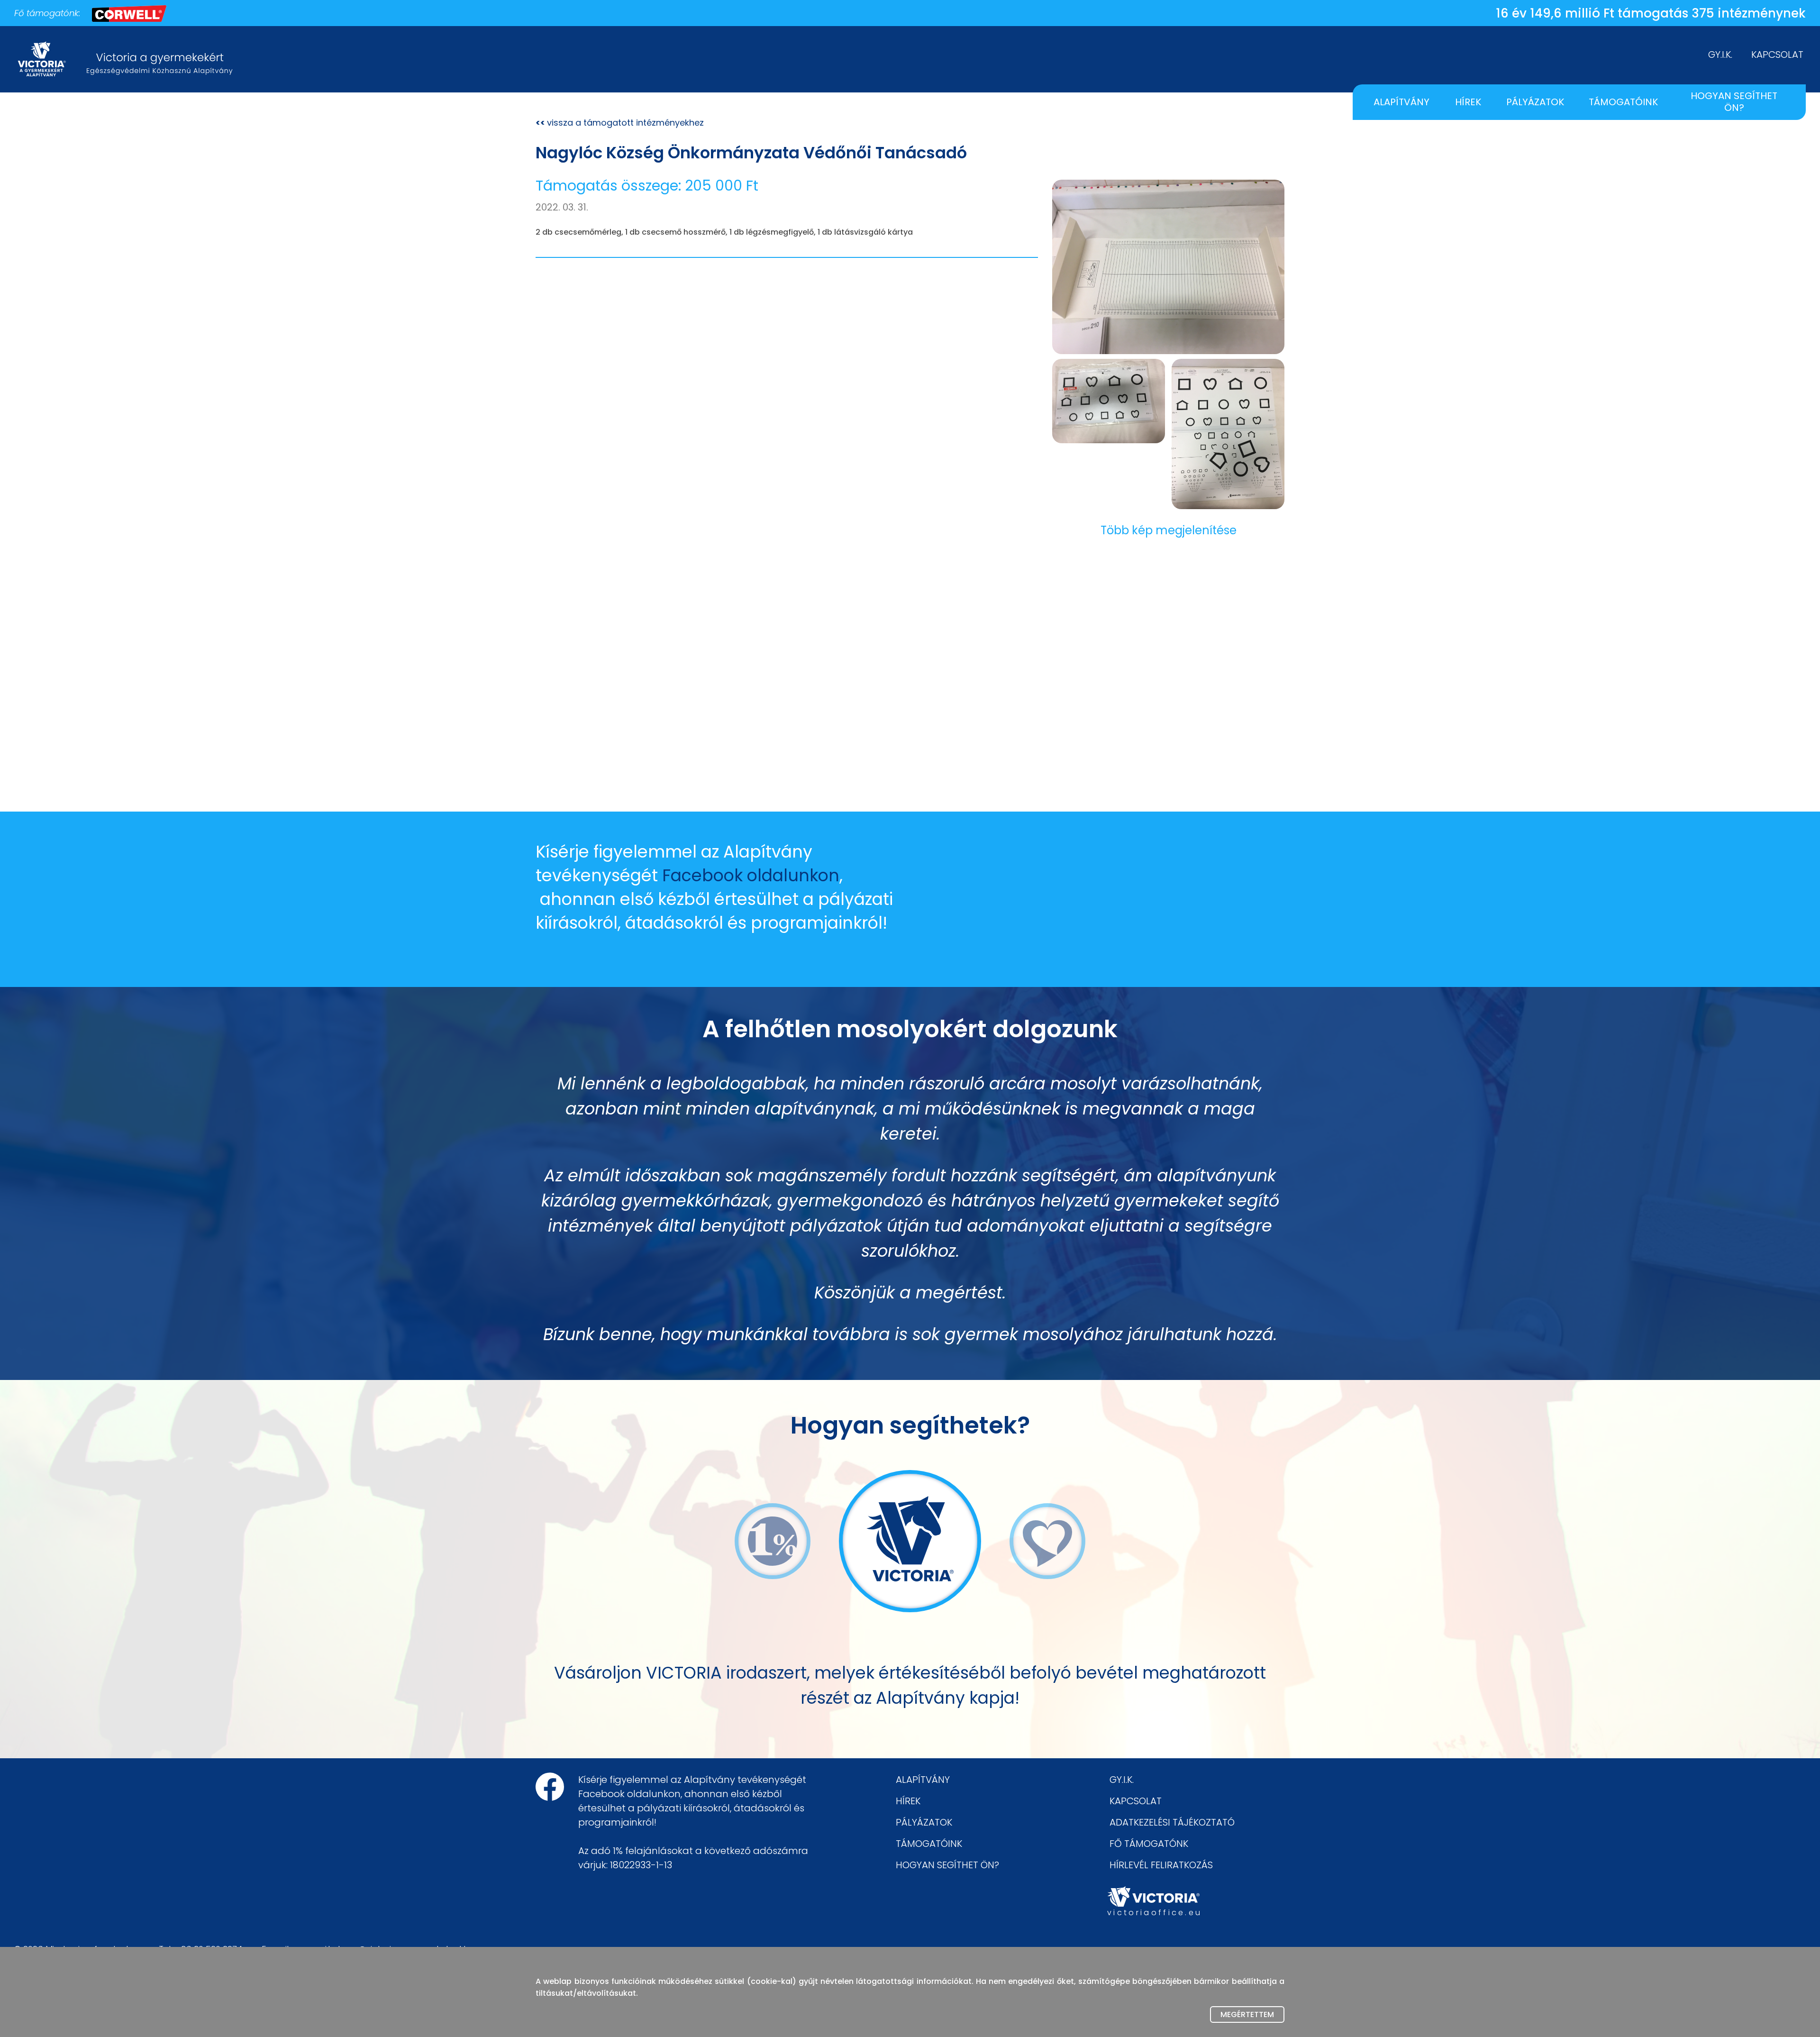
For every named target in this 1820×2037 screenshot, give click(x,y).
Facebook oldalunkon (751, 875)
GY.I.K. (1720, 55)
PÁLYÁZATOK (1535, 102)
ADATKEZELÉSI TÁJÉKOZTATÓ (1172, 1822)
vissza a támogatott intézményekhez (620, 123)
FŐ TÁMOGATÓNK (1149, 1844)
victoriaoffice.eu (1153, 1913)
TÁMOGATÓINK (1623, 102)
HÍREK (1468, 102)
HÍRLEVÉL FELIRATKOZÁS (1161, 1865)
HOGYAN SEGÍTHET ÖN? (1734, 102)
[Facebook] (550, 1787)
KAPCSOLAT (1777, 55)
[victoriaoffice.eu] (1153, 1896)
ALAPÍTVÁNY (1401, 102)
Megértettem (1247, 2014)
